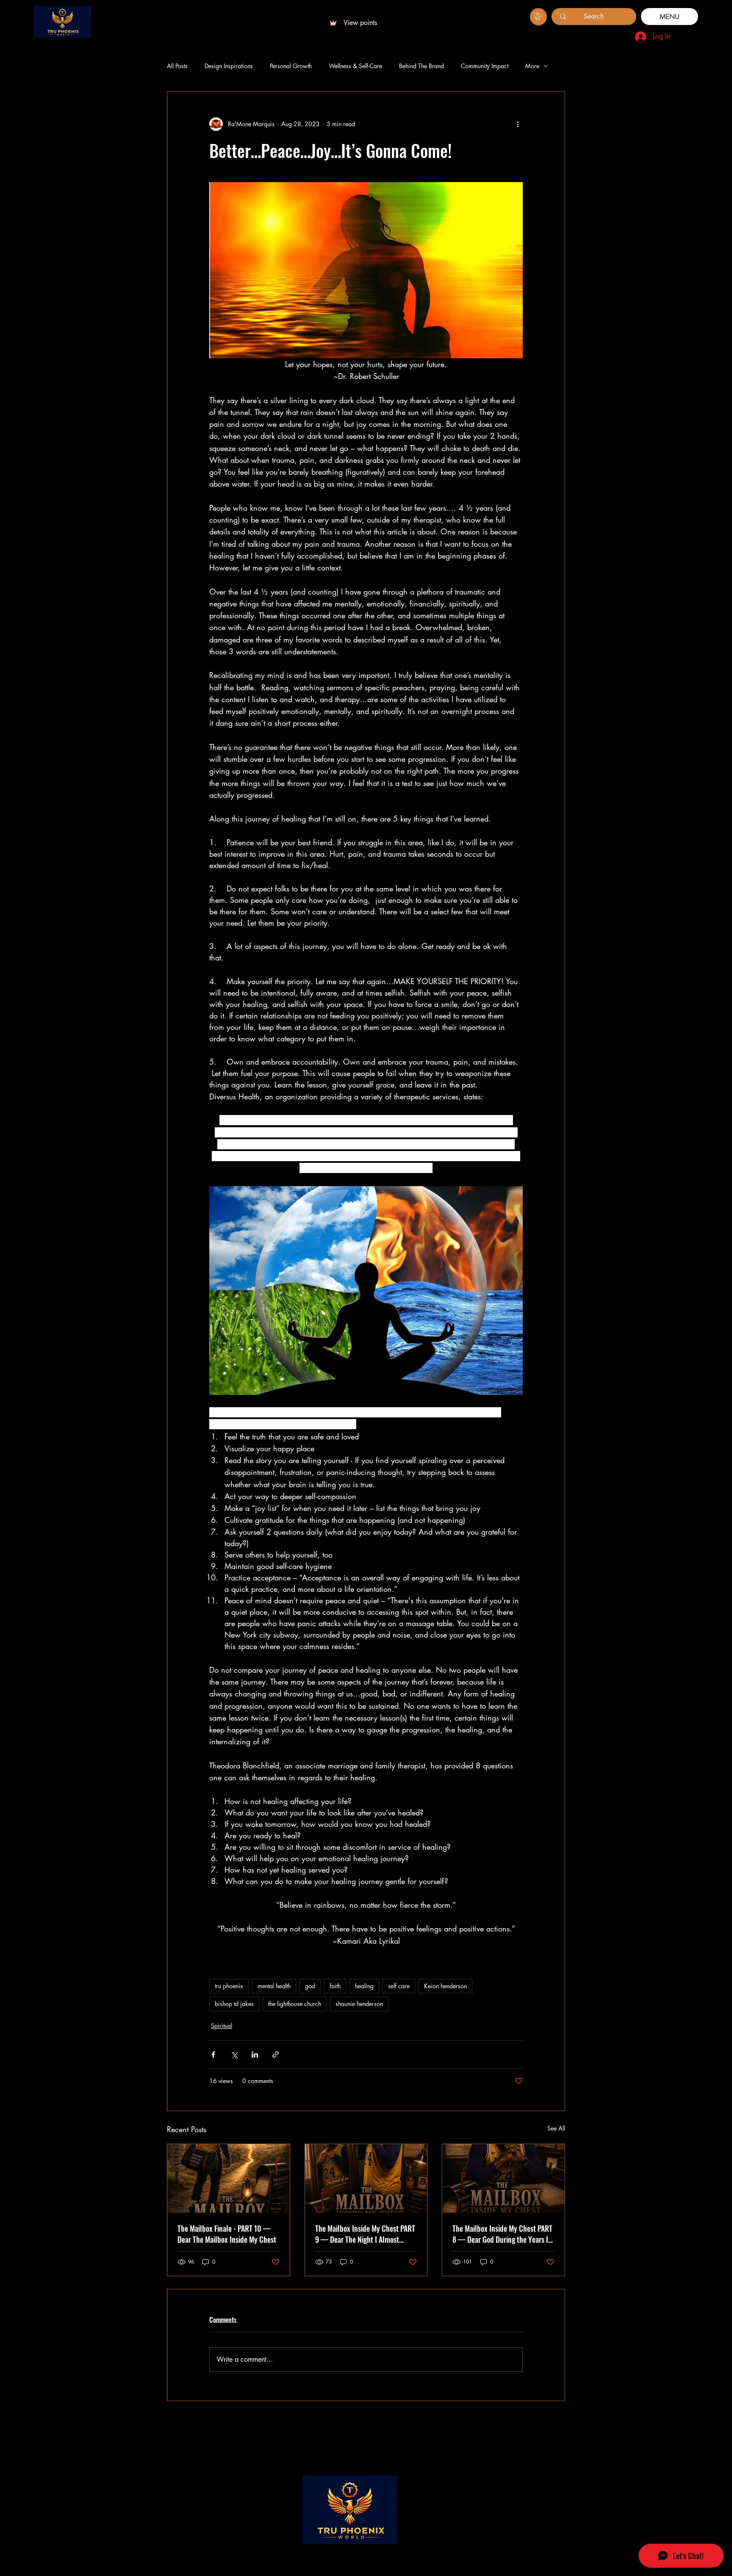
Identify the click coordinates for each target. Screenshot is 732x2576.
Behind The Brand (421, 66)
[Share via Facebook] (213, 2054)
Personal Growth (291, 66)
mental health (274, 1986)
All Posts (177, 66)
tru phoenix (229, 1986)
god (310, 1986)
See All (556, 2128)
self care (399, 1986)
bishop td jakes (234, 2004)
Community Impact (485, 66)
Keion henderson (445, 1986)
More (532, 66)
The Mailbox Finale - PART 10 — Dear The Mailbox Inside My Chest (227, 2234)
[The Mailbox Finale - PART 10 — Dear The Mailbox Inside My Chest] (229, 2178)
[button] (538, 17)
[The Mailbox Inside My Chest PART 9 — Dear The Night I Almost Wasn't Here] (366, 2178)
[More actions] (518, 124)
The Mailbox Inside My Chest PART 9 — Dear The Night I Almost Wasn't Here (365, 2234)
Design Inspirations (229, 66)
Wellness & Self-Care (355, 66)
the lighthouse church (295, 2004)
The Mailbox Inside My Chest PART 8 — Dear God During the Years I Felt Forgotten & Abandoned (502, 2234)
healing (364, 1986)
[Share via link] (276, 2054)
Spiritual (222, 2026)
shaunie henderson (359, 2004)
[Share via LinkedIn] (255, 2054)
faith (335, 1986)
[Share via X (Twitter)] (234, 2054)
